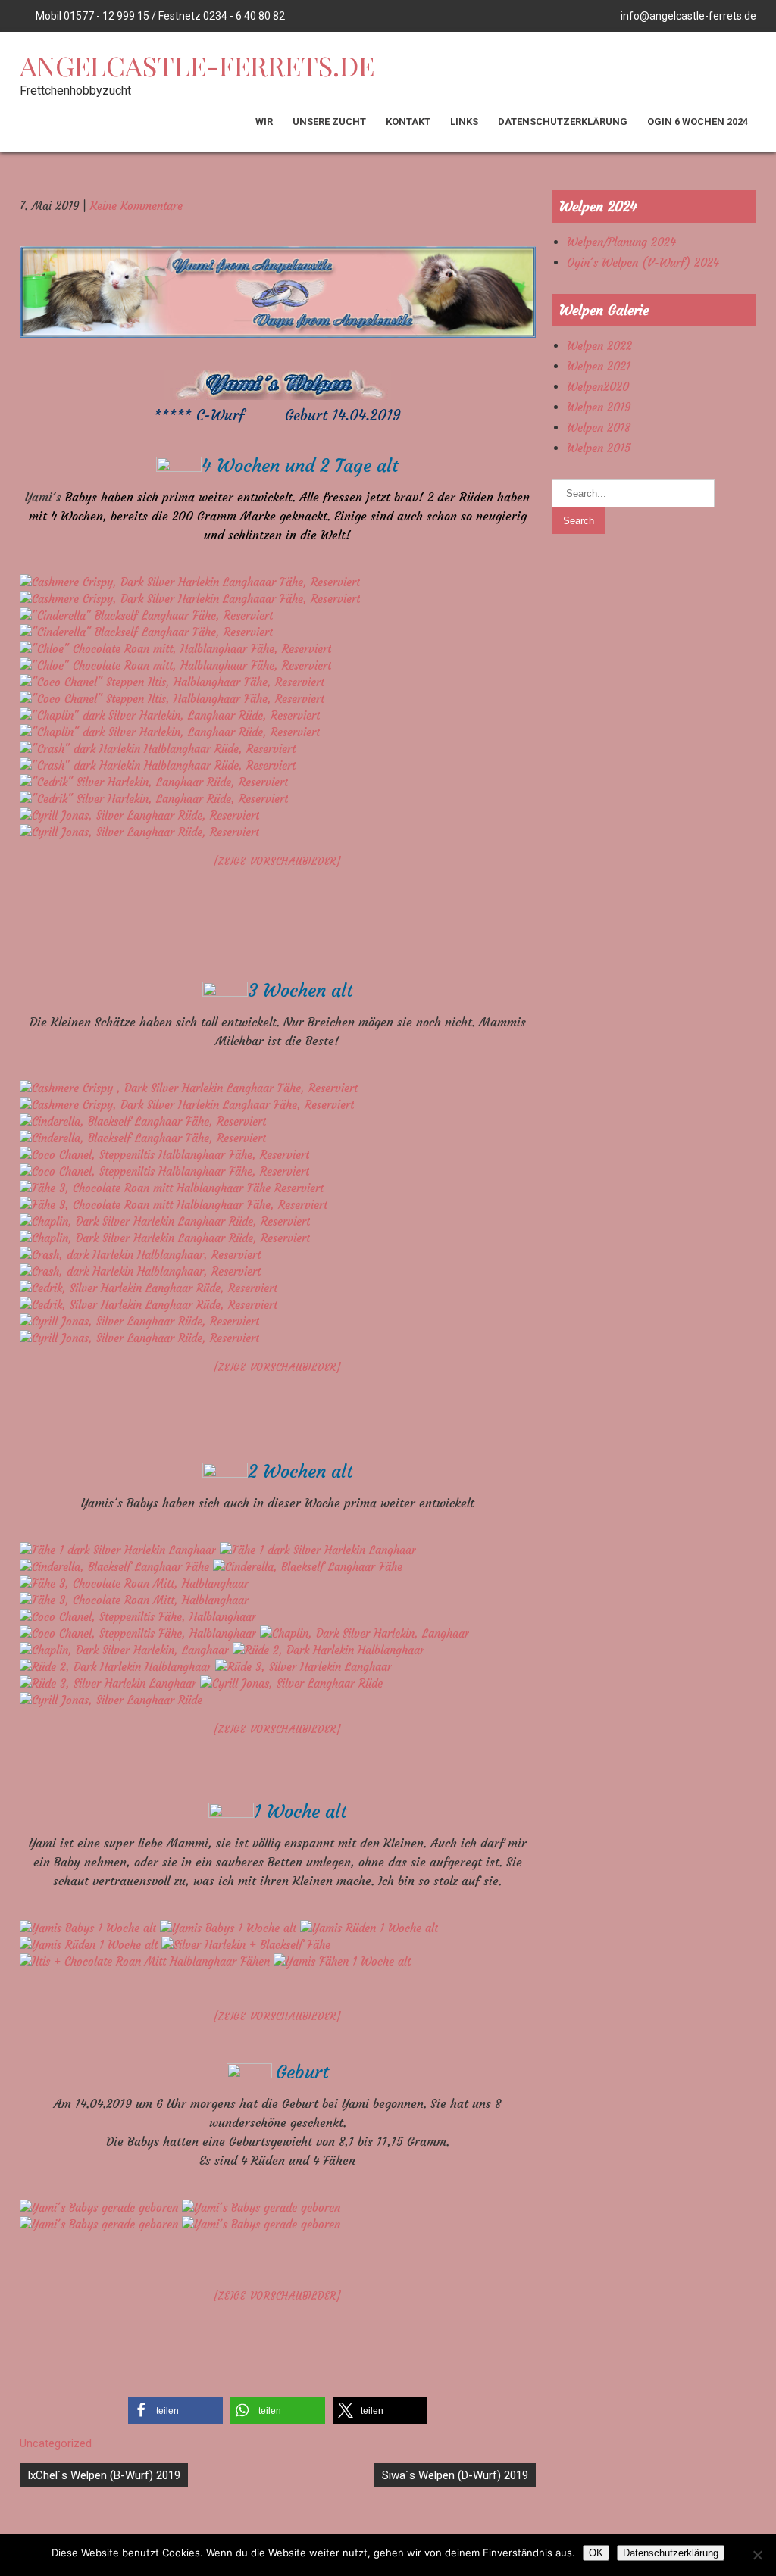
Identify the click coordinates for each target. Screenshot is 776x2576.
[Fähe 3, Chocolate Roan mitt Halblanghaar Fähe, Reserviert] (172, 1188)
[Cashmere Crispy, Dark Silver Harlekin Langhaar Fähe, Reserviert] (189, 1088)
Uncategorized (56, 2443)
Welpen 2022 (599, 346)
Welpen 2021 (599, 366)
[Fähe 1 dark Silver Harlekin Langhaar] (120, 1550)
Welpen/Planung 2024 (621, 242)
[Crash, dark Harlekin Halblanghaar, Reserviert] (140, 1255)
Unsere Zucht (329, 122)
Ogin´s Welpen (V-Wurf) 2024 (643, 262)
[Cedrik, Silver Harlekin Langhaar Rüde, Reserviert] (149, 1288)
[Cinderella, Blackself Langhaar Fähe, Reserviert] (143, 1121)
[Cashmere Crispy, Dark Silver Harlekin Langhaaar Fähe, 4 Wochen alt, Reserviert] (190, 582)
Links (464, 122)
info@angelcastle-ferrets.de (688, 16)
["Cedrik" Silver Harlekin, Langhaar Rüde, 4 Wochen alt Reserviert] (154, 782)
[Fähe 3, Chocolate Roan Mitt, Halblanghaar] (134, 1583)
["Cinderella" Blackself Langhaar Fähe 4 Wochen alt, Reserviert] (146, 615)
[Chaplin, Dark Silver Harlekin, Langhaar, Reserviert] (365, 1633)
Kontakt (408, 122)
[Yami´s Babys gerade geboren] (101, 2208)
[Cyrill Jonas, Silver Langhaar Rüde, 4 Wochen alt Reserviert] (139, 815)
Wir (264, 122)
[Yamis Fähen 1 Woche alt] (342, 1961)
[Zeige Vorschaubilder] (277, 862)
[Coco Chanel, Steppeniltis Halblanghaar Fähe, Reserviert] (164, 1155)
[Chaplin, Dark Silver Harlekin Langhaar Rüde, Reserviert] (165, 1221)
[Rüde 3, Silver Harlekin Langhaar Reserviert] (304, 1667)
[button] (175, 2411)
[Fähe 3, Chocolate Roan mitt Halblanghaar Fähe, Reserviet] (174, 1205)
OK (596, 2553)
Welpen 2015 (599, 448)
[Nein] (757, 2555)
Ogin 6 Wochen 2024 (698, 122)
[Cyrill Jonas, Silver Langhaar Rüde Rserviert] (291, 1683)
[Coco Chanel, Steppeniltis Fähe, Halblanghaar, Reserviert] (138, 1617)
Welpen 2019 (599, 407)
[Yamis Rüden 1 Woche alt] (369, 1928)
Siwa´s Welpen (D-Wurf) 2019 (455, 2475)
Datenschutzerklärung (563, 122)
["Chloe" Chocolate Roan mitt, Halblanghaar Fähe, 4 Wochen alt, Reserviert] (175, 649)
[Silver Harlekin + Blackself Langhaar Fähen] (246, 1945)
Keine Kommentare (136, 206)
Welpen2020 (598, 387)
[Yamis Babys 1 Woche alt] (90, 1928)
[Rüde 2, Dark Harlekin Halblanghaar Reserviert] (329, 1650)
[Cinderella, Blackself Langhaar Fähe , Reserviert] (116, 1567)
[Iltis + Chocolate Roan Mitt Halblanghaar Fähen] (147, 1961)
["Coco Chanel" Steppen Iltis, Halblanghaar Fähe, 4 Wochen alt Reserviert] (172, 682)
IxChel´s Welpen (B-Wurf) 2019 (104, 2475)
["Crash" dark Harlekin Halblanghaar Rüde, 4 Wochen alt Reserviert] (158, 749)
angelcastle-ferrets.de (197, 65)
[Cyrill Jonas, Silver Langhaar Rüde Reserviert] (139, 1321)
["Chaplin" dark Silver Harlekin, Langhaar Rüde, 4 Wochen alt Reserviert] (170, 715)
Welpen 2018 (599, 428)
